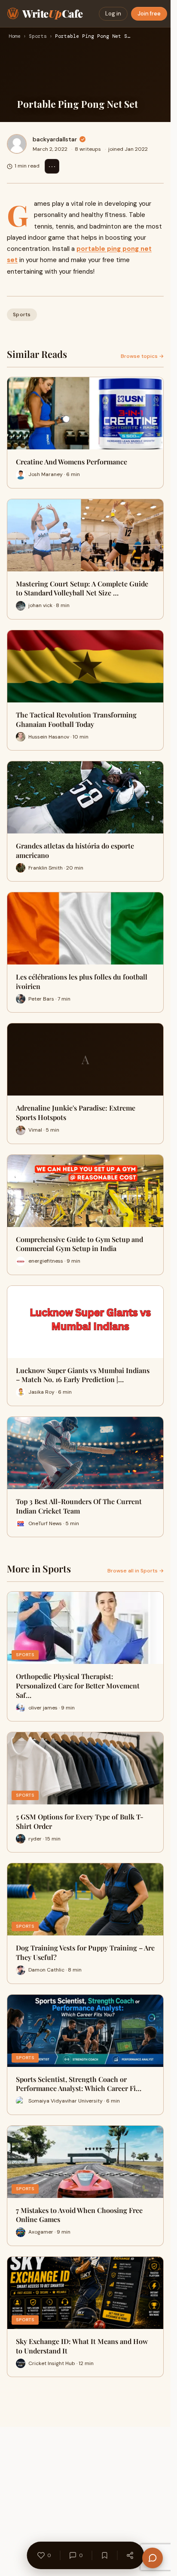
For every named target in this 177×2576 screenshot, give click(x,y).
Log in (113, 14)
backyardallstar (55, 139)
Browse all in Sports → (136, 1571)
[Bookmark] (104, 2555)
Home (15, 37)
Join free (149, 14)
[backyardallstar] (17, 144)
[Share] (130, 2555)
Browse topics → (142, 356)
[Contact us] (153, 2558)
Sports (38, 37)
